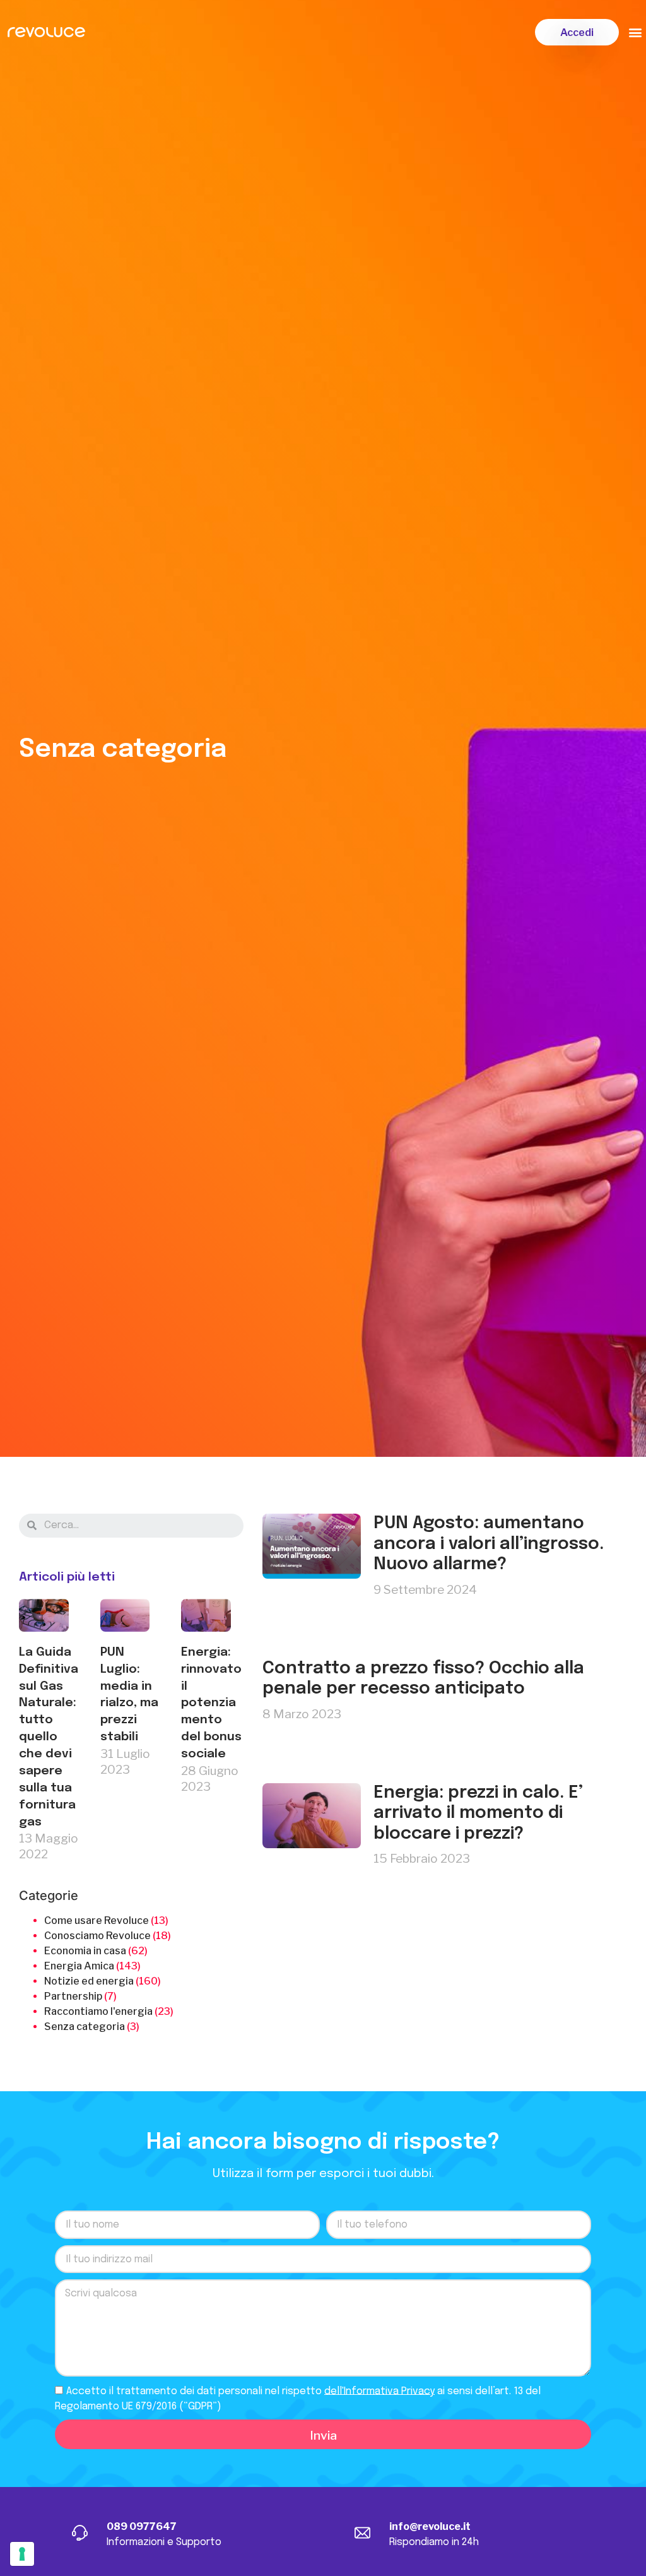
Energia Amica (79, 1966)
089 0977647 (142, 2526)
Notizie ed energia (89, 1981)
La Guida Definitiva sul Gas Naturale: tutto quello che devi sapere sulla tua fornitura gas (49, 1737)
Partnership (73, 1996)
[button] (577, 32)
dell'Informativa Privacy (379, 2391)
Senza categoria (85, 2027)
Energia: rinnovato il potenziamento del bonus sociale (211, 1703)
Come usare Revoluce (97, 1920)
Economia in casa (85, 1951)
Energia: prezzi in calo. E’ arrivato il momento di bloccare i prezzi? (478, 1813)
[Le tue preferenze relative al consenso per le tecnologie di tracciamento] (22, 2554)
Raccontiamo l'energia (98, 2011)
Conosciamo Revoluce (97, 1936)
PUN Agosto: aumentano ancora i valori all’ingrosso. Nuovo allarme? (489, 1544)
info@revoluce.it (430, 2526)
